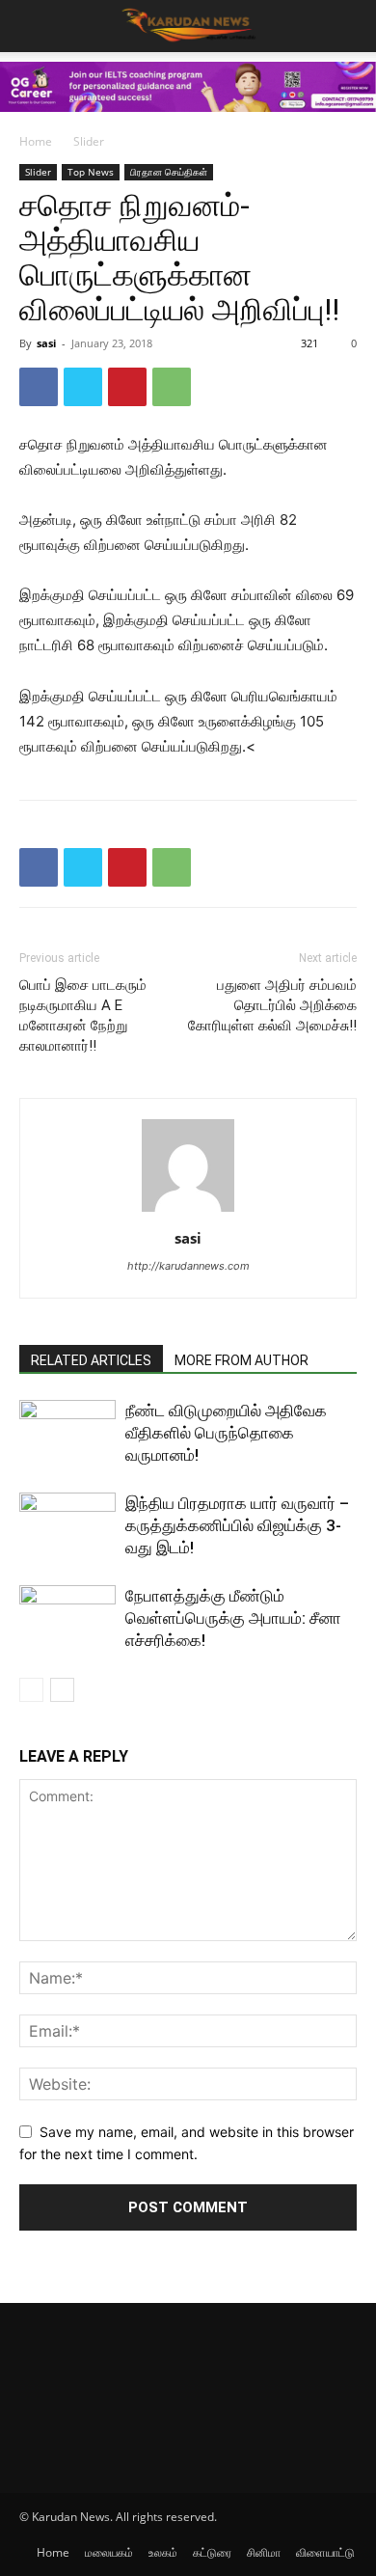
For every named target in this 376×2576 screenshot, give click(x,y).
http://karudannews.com (188, 1266)
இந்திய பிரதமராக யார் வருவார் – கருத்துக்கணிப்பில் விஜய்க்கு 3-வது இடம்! (237, 1525)
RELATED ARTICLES (91, 1360)
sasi (46, 343)
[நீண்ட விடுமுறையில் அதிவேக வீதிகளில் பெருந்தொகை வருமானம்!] (67, 1433)
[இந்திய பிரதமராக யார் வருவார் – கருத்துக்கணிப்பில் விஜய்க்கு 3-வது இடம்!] (67, 1526)
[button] (349, 26)
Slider (89, 141)
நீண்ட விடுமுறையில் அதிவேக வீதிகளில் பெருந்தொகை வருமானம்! (226, 1433)
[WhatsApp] (172, 387)
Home (36, 141)
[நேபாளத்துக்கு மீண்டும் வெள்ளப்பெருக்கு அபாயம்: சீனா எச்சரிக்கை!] (67, 1618)
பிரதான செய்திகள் (169, 172)
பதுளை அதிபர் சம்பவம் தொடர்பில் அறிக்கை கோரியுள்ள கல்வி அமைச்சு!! (272, 1005)
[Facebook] (39, 387)
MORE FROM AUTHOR (242, 1360)
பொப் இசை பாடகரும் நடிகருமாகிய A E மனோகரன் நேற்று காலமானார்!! (83, 1015)
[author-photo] (188, 1211)
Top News (91, 172)
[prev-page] (31, 1690)
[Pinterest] (127, 387)
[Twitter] (83, 387)
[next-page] (62, 1690)
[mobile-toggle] (33, 26)
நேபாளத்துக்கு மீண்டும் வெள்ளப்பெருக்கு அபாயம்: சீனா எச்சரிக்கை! (233, 1618)
